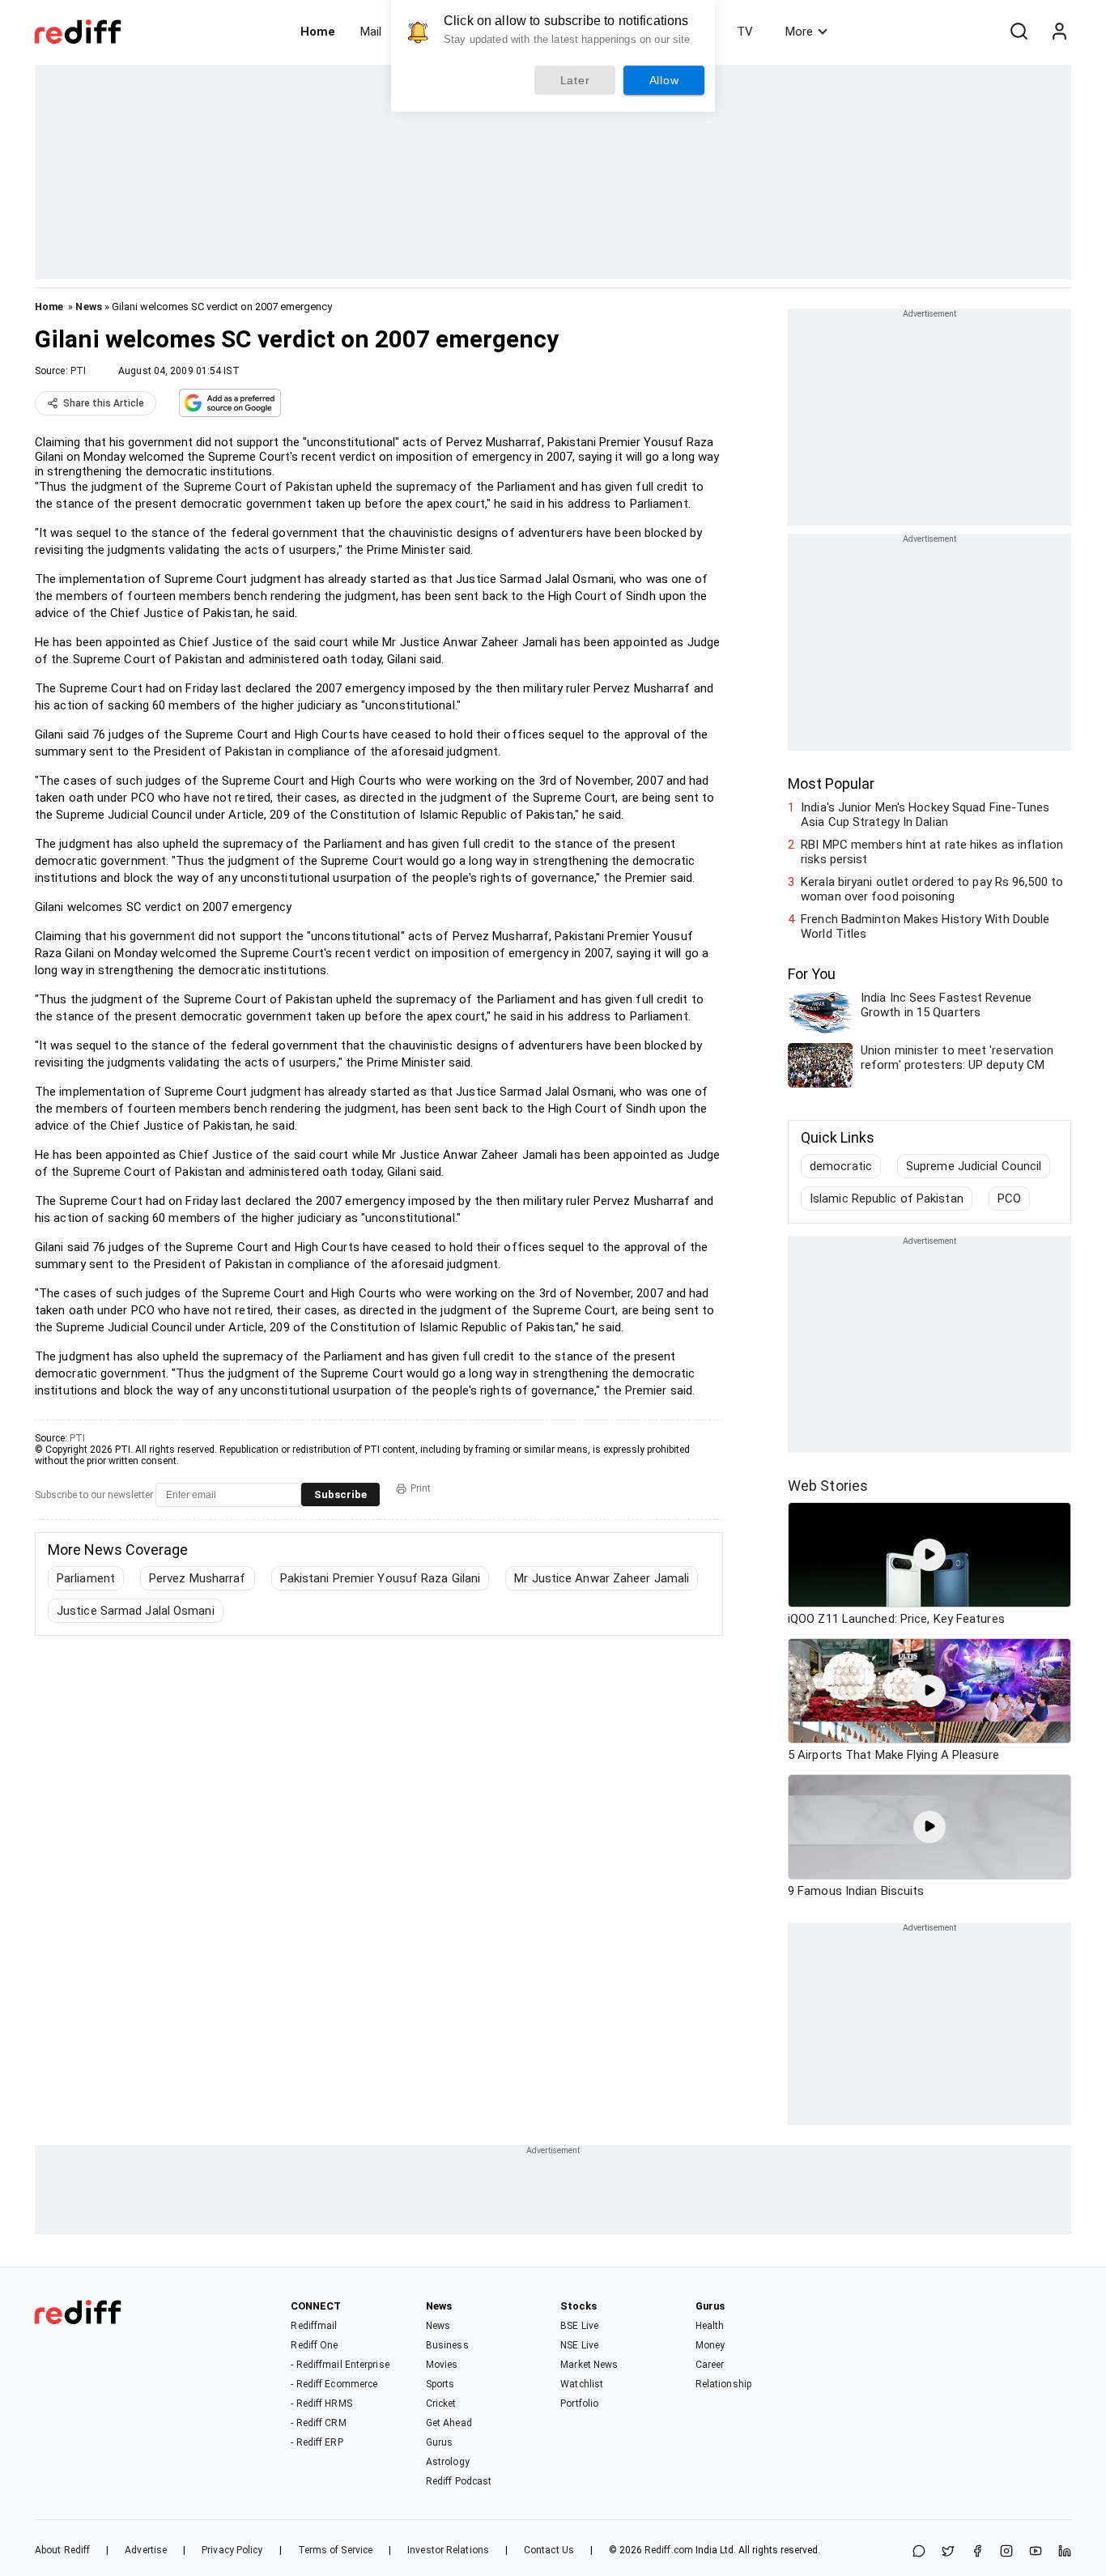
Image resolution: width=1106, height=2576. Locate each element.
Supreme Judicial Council (974, 1166)
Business (447, 2345)
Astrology (448, 2462)
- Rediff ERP (317, 2442)
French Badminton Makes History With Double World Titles (925, 926)
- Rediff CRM (318, 2423)
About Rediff (62, 2550)
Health (710, 2326)
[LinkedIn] (1065, 2552)
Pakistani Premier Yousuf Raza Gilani (381, 1578)
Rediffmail (314, 2326)
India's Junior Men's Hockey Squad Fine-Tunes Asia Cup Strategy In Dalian (925, 815)
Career (710, 2365)
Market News (589, 2365)
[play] (929, 1555)
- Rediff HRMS (321, 2404)
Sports (440, 2384)
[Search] (1019, 32)
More (799, 32)
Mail (371, 32)
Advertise (146, 2550)
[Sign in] (1059, 32)
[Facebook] (977, 2552)
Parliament (86, 1578)
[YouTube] (1036, 2552)
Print (421, 1488)
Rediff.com (669, 2550)
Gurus (440, 2442)
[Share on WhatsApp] (919, 2552)
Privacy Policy (232, 2550)
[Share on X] (948, 2552)
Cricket (441, 2404)
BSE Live (579, 2326)
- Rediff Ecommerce (334, 2384)
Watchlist (582, 2384)
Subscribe (340, 1495)
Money (710, 2345)
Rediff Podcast (459, 2481)
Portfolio (579, 2404)
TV (745, 32)
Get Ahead (449, 2423)
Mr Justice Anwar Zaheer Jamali (602, 1578)
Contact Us (549, 2550)
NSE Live (579, 2345)
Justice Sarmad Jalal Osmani (136, 1611)
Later (575, 80)
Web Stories (828, 1486)
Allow (664, 80)
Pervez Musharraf (198, 1578)
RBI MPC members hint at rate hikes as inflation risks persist (932, 852)
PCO (1009, 1199)
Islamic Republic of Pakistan (887, 1199)
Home (318, 32)
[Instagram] (1006, 2552)
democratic (841, 1166)
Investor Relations (448, 2550)
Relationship (723, 2384)
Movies (442, 2365)
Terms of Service (336, 2550)
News (88, 307)
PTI (78, 371)
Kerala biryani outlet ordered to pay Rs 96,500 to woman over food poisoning (932, 889)
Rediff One (314, 2345)
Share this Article (104, 403)
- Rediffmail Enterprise (340, 2365)
